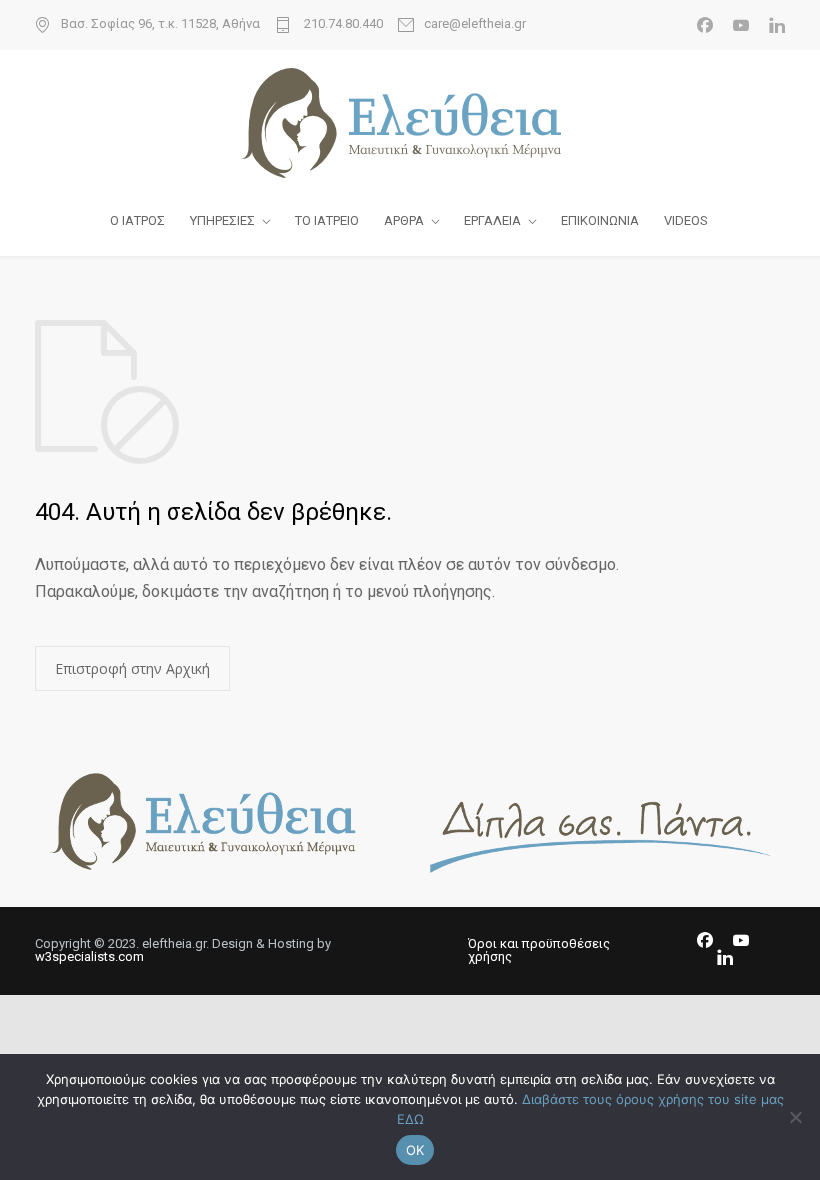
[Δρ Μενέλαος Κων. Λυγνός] (410, 123)
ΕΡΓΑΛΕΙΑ (492, 220)
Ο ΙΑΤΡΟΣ (137, 220)
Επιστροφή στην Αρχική (132, 668)
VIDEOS (686, 220)
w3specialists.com (89, 956)
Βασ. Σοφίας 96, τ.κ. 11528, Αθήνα (160, 24)
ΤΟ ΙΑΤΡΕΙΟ (327, 220)
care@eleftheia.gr (475, 24)
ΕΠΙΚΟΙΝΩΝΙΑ (600, 220)
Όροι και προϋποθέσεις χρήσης (539, 950)
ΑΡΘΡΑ (404, 220)
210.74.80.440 (342, 24)
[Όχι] (795, 1117)
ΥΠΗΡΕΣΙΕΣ (222, 220)
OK (415, 1150)
